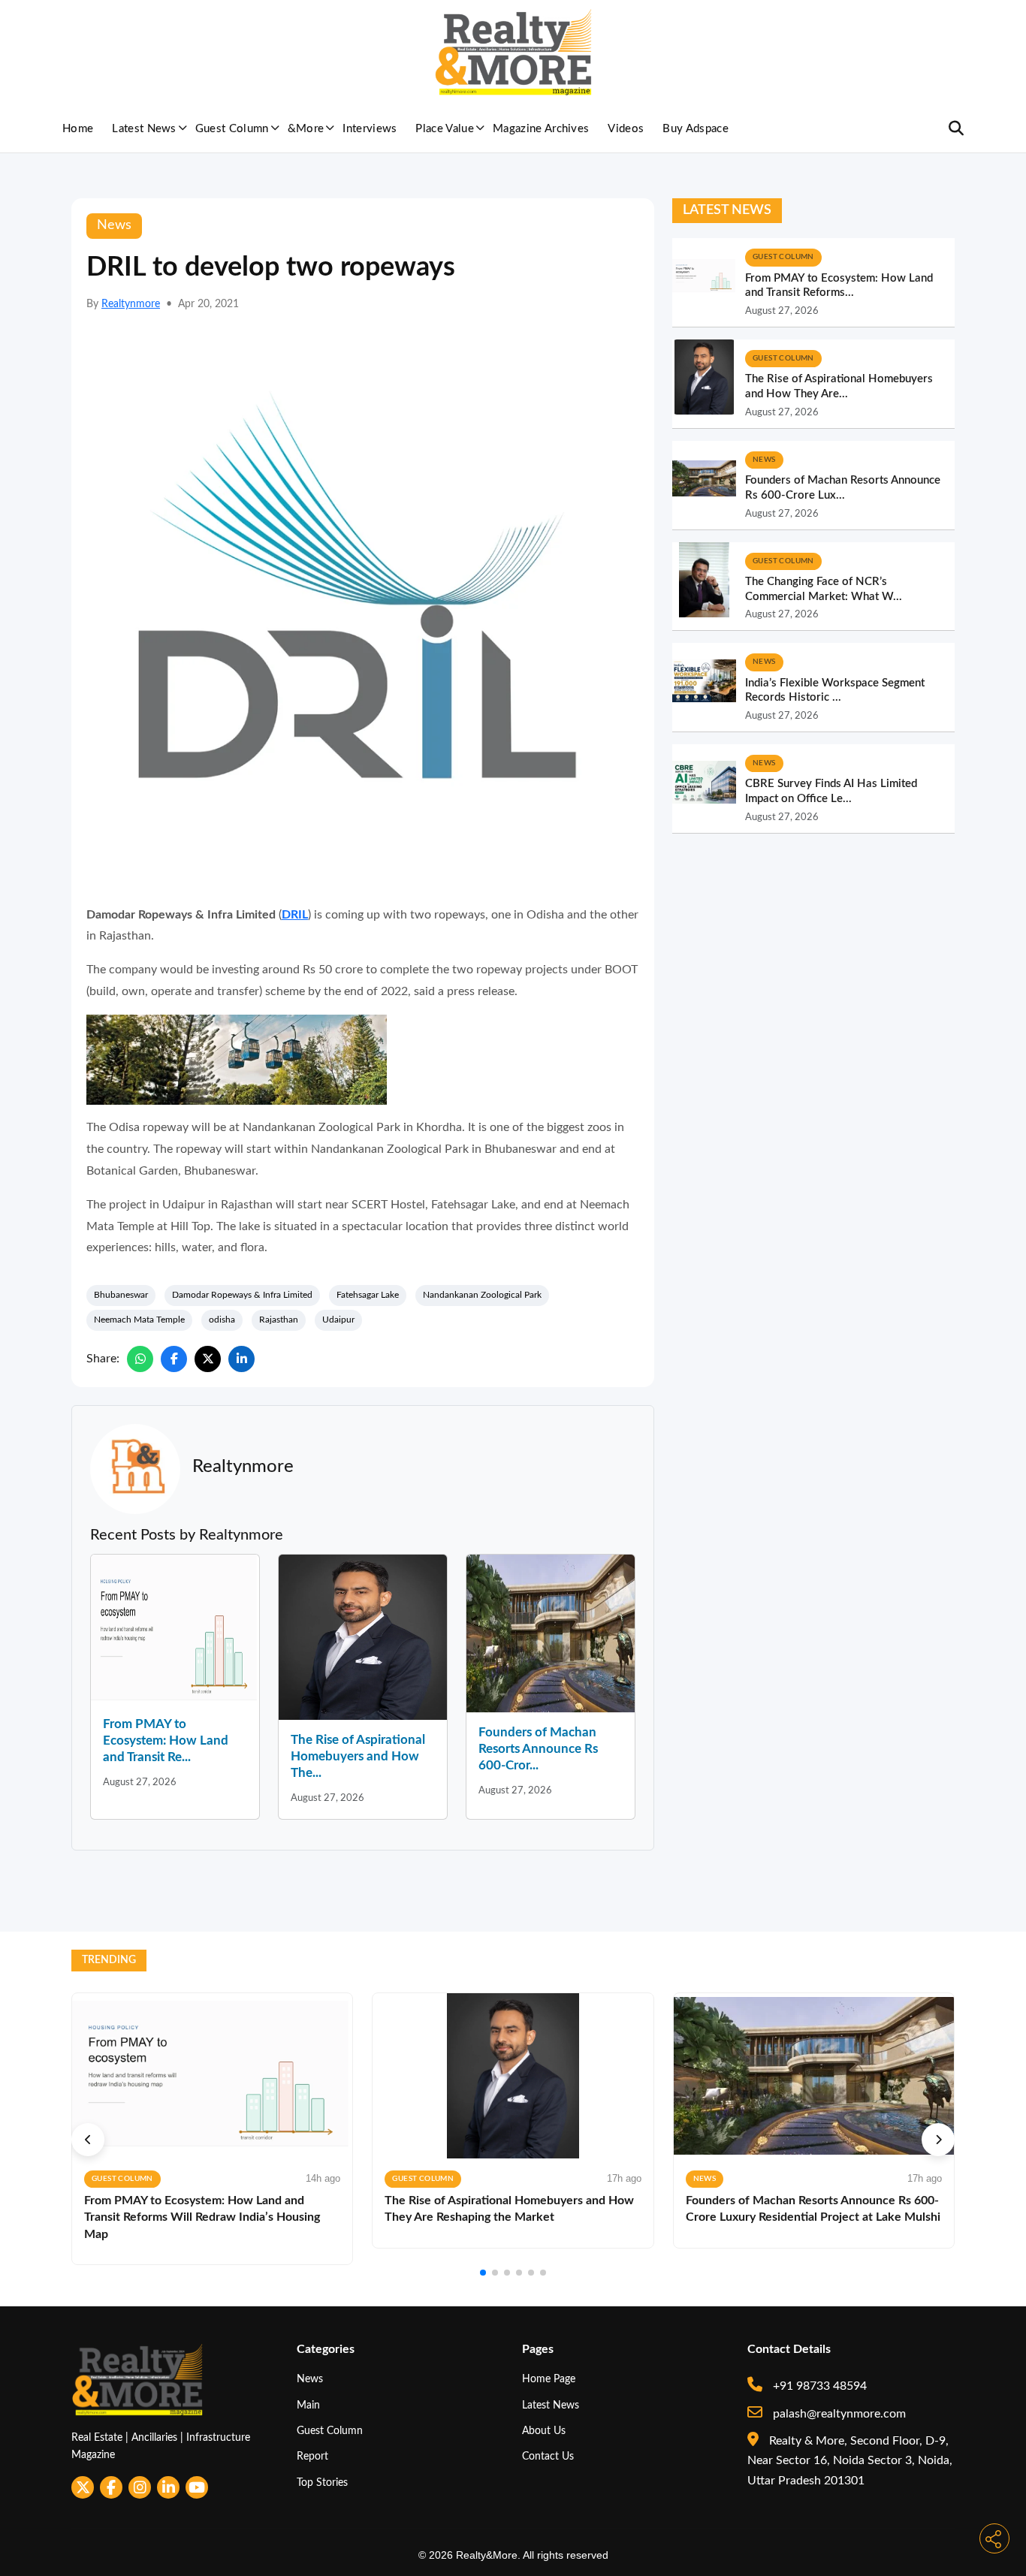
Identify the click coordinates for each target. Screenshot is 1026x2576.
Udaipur (338, 1320)
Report (312, 2456)
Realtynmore (131, 304)
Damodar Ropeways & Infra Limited (242, 1295)
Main (308, 2405)
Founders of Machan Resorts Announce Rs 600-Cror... (538, 1749)
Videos (626, 129)
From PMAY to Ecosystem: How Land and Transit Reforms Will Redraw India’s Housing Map (202, 2217)
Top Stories (322, 2482)
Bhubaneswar (121, 1295)
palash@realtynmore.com (838, 2414)
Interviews (370, 129)
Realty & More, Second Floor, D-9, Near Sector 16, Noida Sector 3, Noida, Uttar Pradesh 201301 (850, 2461)
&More (306, 129)
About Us (544, 2431)
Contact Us (548, 2456)
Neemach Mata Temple (139, 1320)
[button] (88, 2140)
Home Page (549, 2379)
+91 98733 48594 (818, 2386)
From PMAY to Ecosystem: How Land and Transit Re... (166, 1740)
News (310, 2379)
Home (78, 129)
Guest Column (232, 129)
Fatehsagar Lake (368, 1295)
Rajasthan (279, 1320)
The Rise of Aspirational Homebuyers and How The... (358, 1756)
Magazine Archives (541, 129)
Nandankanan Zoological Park (482, 1295)
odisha (222, 1320)
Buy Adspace (696, 129)
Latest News (144, 129)
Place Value (445, 129)
